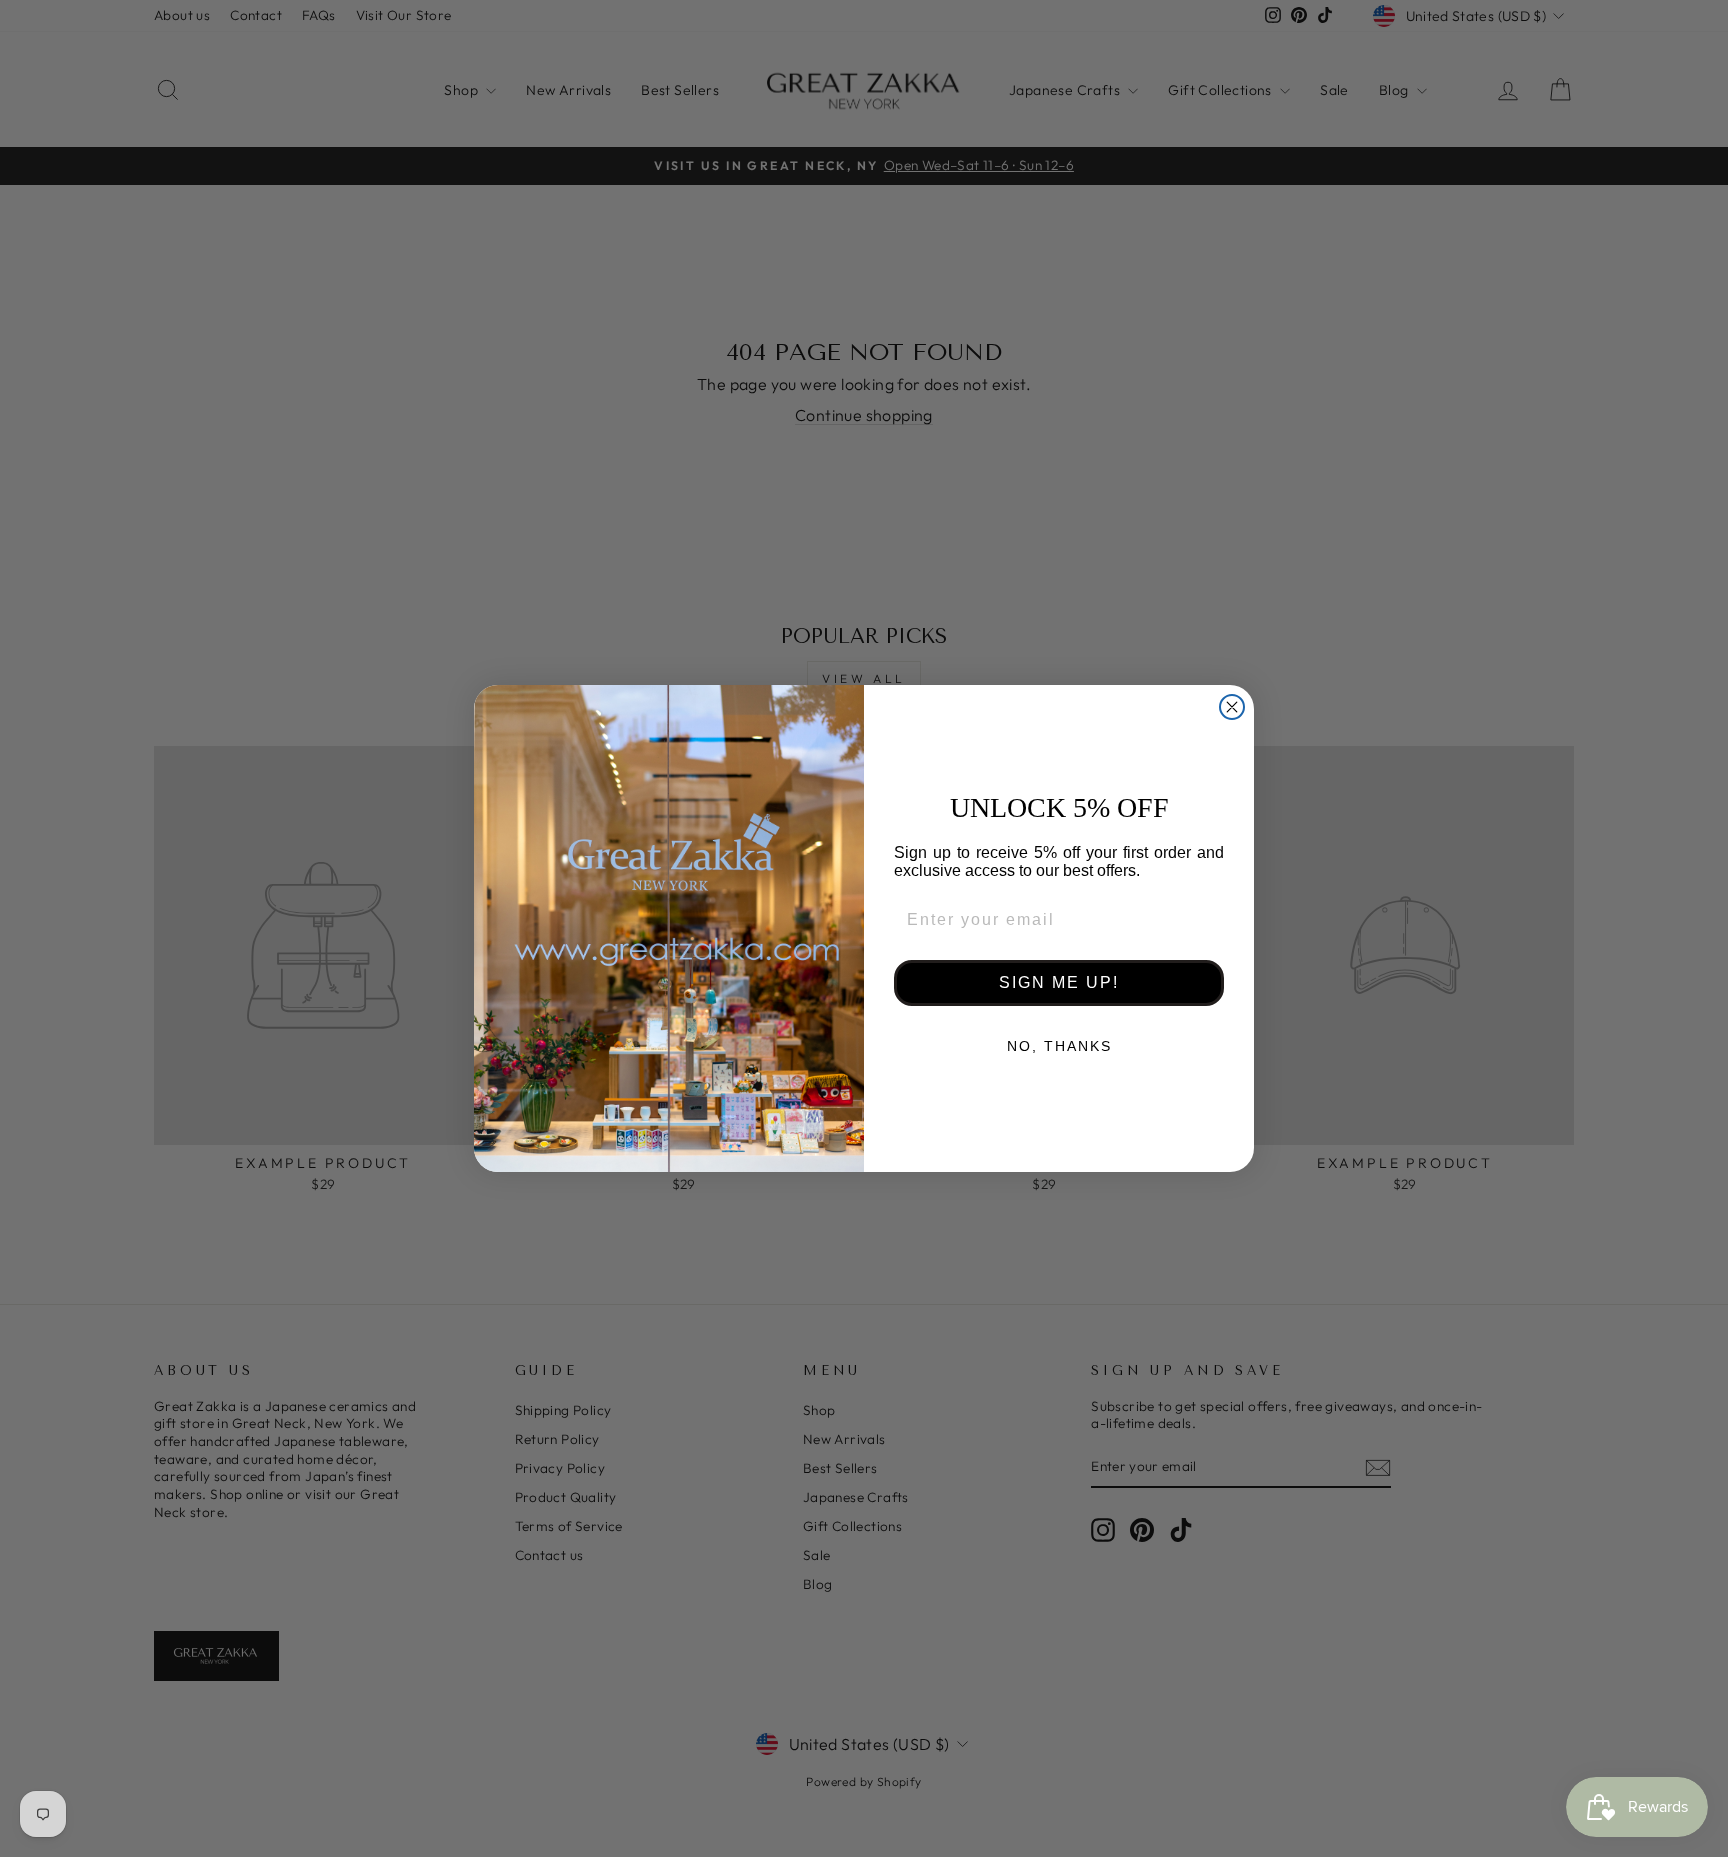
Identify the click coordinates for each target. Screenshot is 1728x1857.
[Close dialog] (1232, 707)
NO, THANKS (1059, 1046)
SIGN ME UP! (1059, 982)
